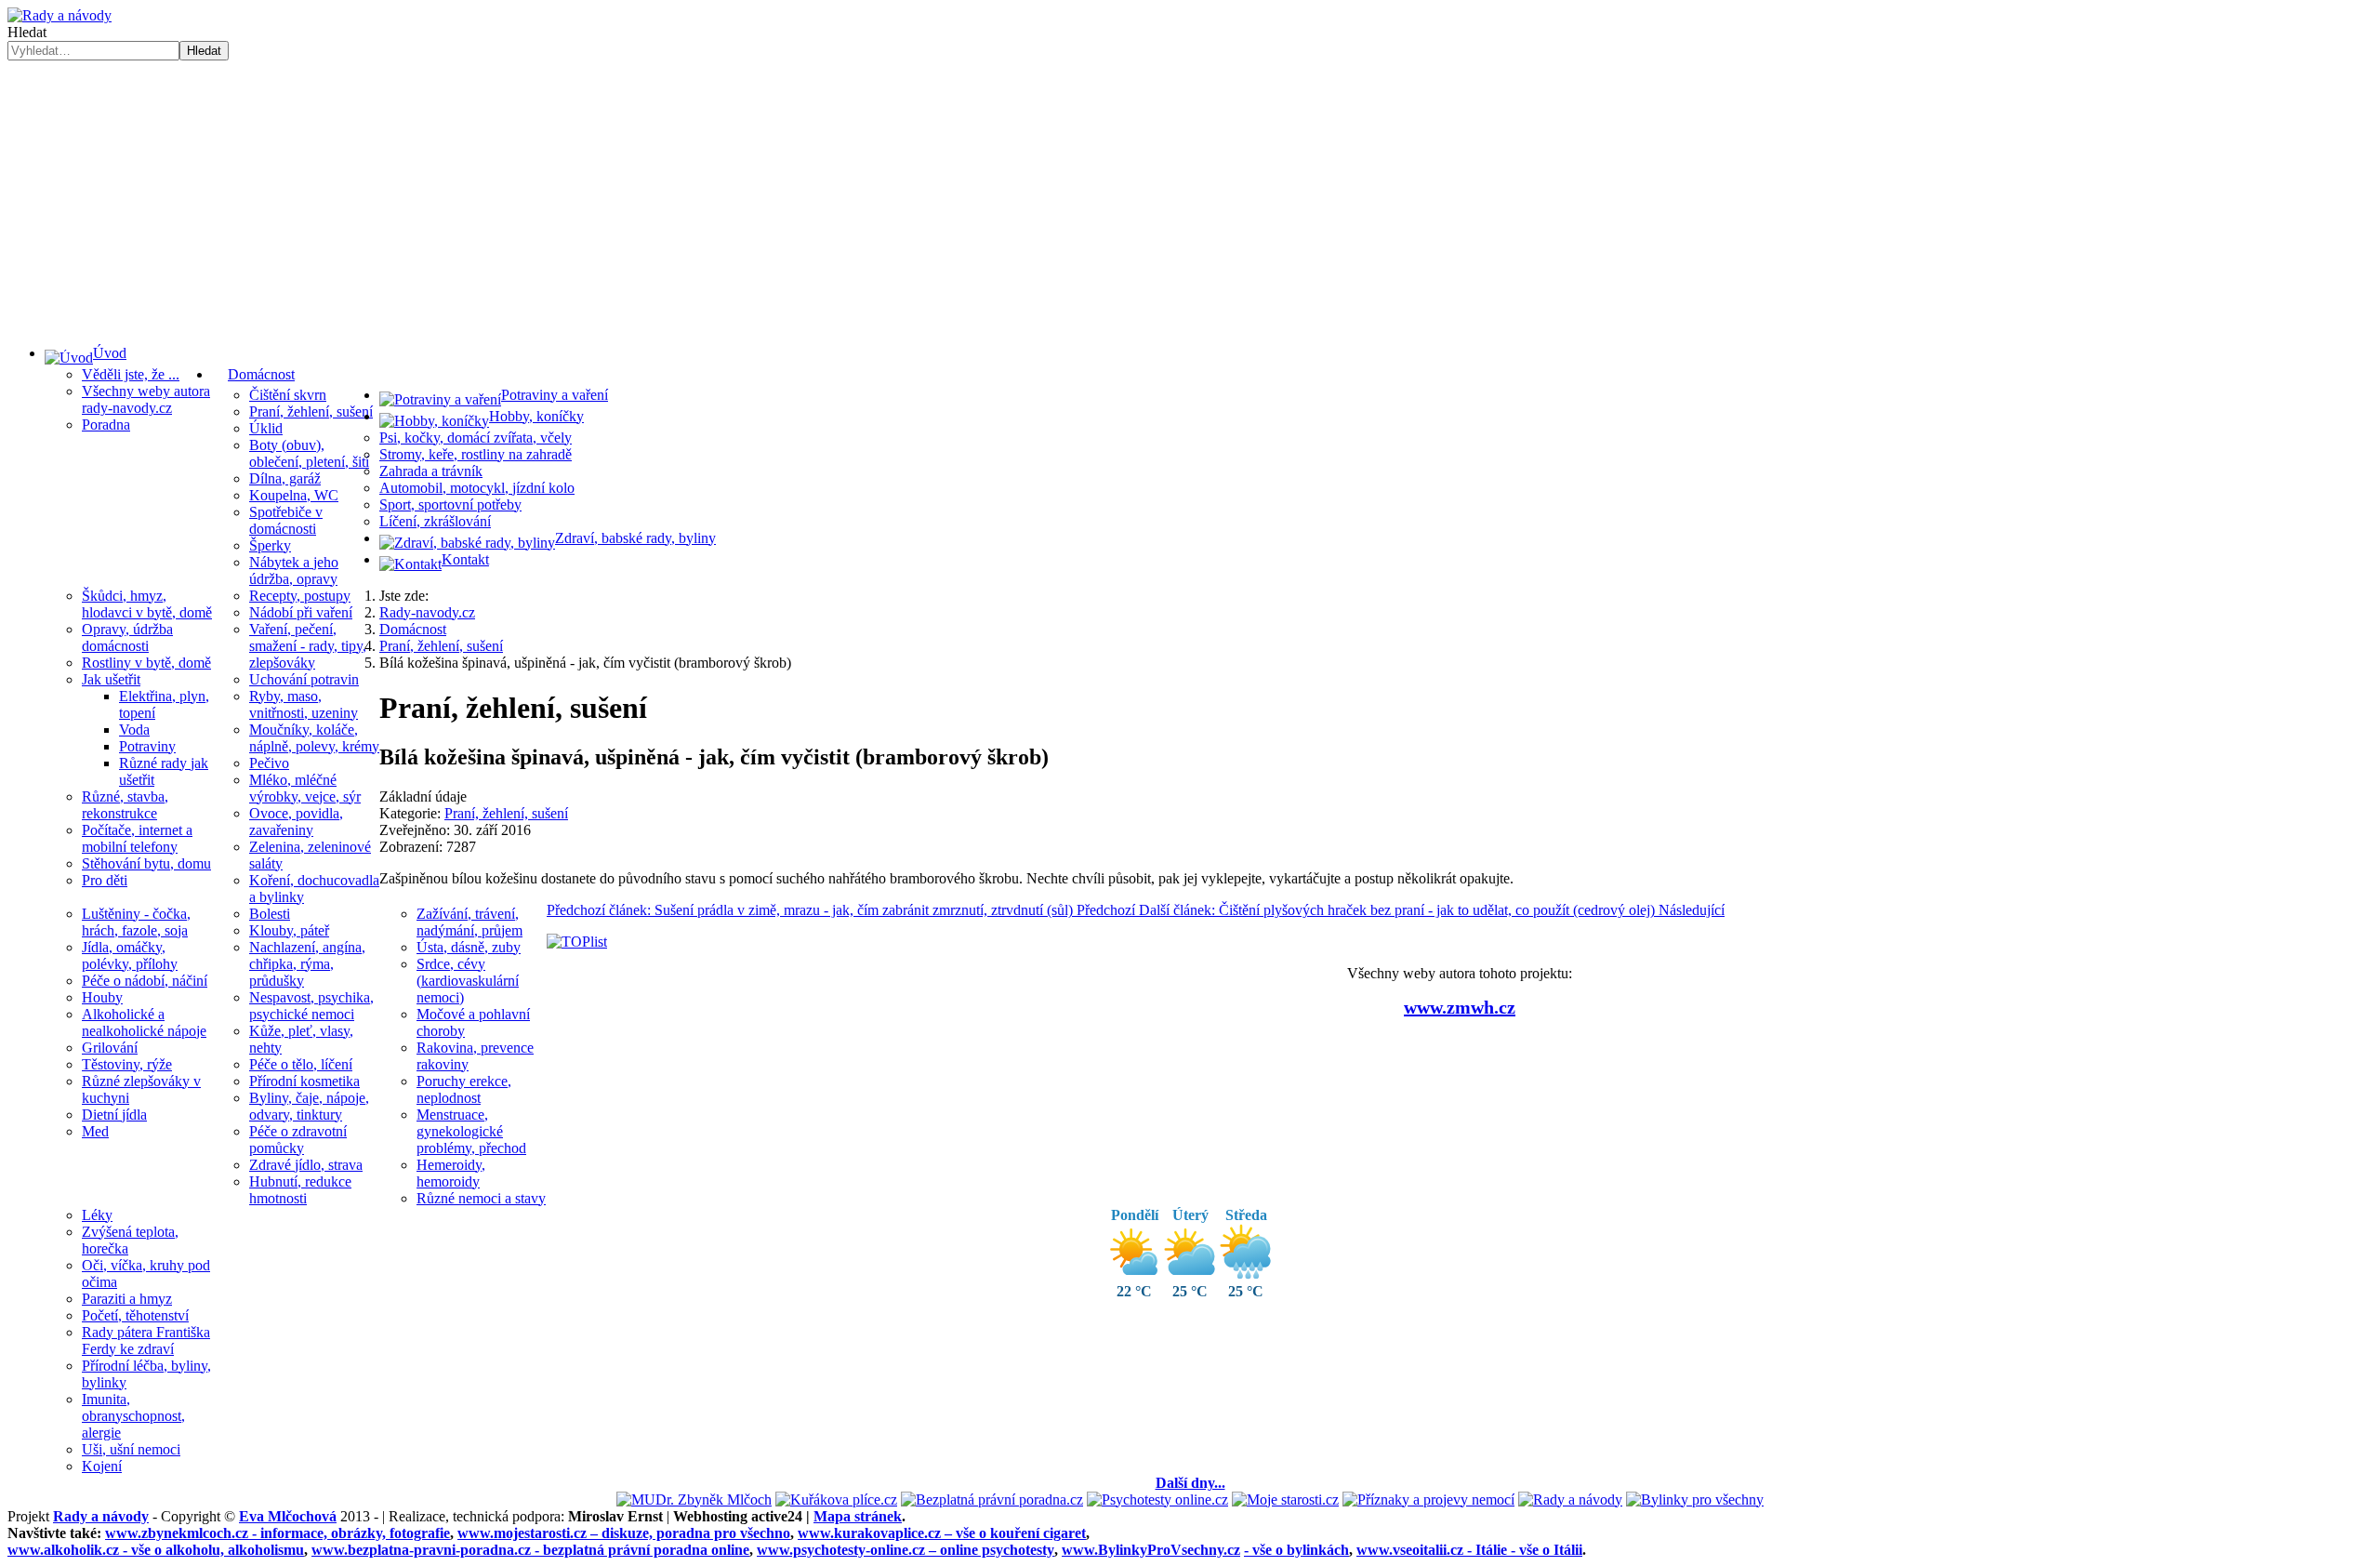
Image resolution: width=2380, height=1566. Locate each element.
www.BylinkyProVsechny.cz (1151, 1550)
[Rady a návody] (1570, 1500)
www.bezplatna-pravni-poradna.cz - (530, 1550)
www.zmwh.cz (1460, 1007)
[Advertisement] (1190, 200)
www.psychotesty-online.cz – (906, 1550)
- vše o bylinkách (1296, 1550)
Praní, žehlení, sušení (506, 813)
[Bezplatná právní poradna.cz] (992, 1500)
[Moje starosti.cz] (1285, 1500)
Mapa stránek (858, 1516)
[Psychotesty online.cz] (1157, 1500)
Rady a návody (101, 1516)
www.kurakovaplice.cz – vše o (942, 1533)
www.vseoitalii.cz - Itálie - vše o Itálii (1469, 1550)
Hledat (27, 32)
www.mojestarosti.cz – (624, 1533)
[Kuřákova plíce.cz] (836, 1500)
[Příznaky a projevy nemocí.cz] (1428, 1500)
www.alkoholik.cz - (156, 1550)
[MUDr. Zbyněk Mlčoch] (694, 1500)
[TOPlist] (577, 942)
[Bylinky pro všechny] (1695, 1500)
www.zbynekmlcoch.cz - (278, 1533)
